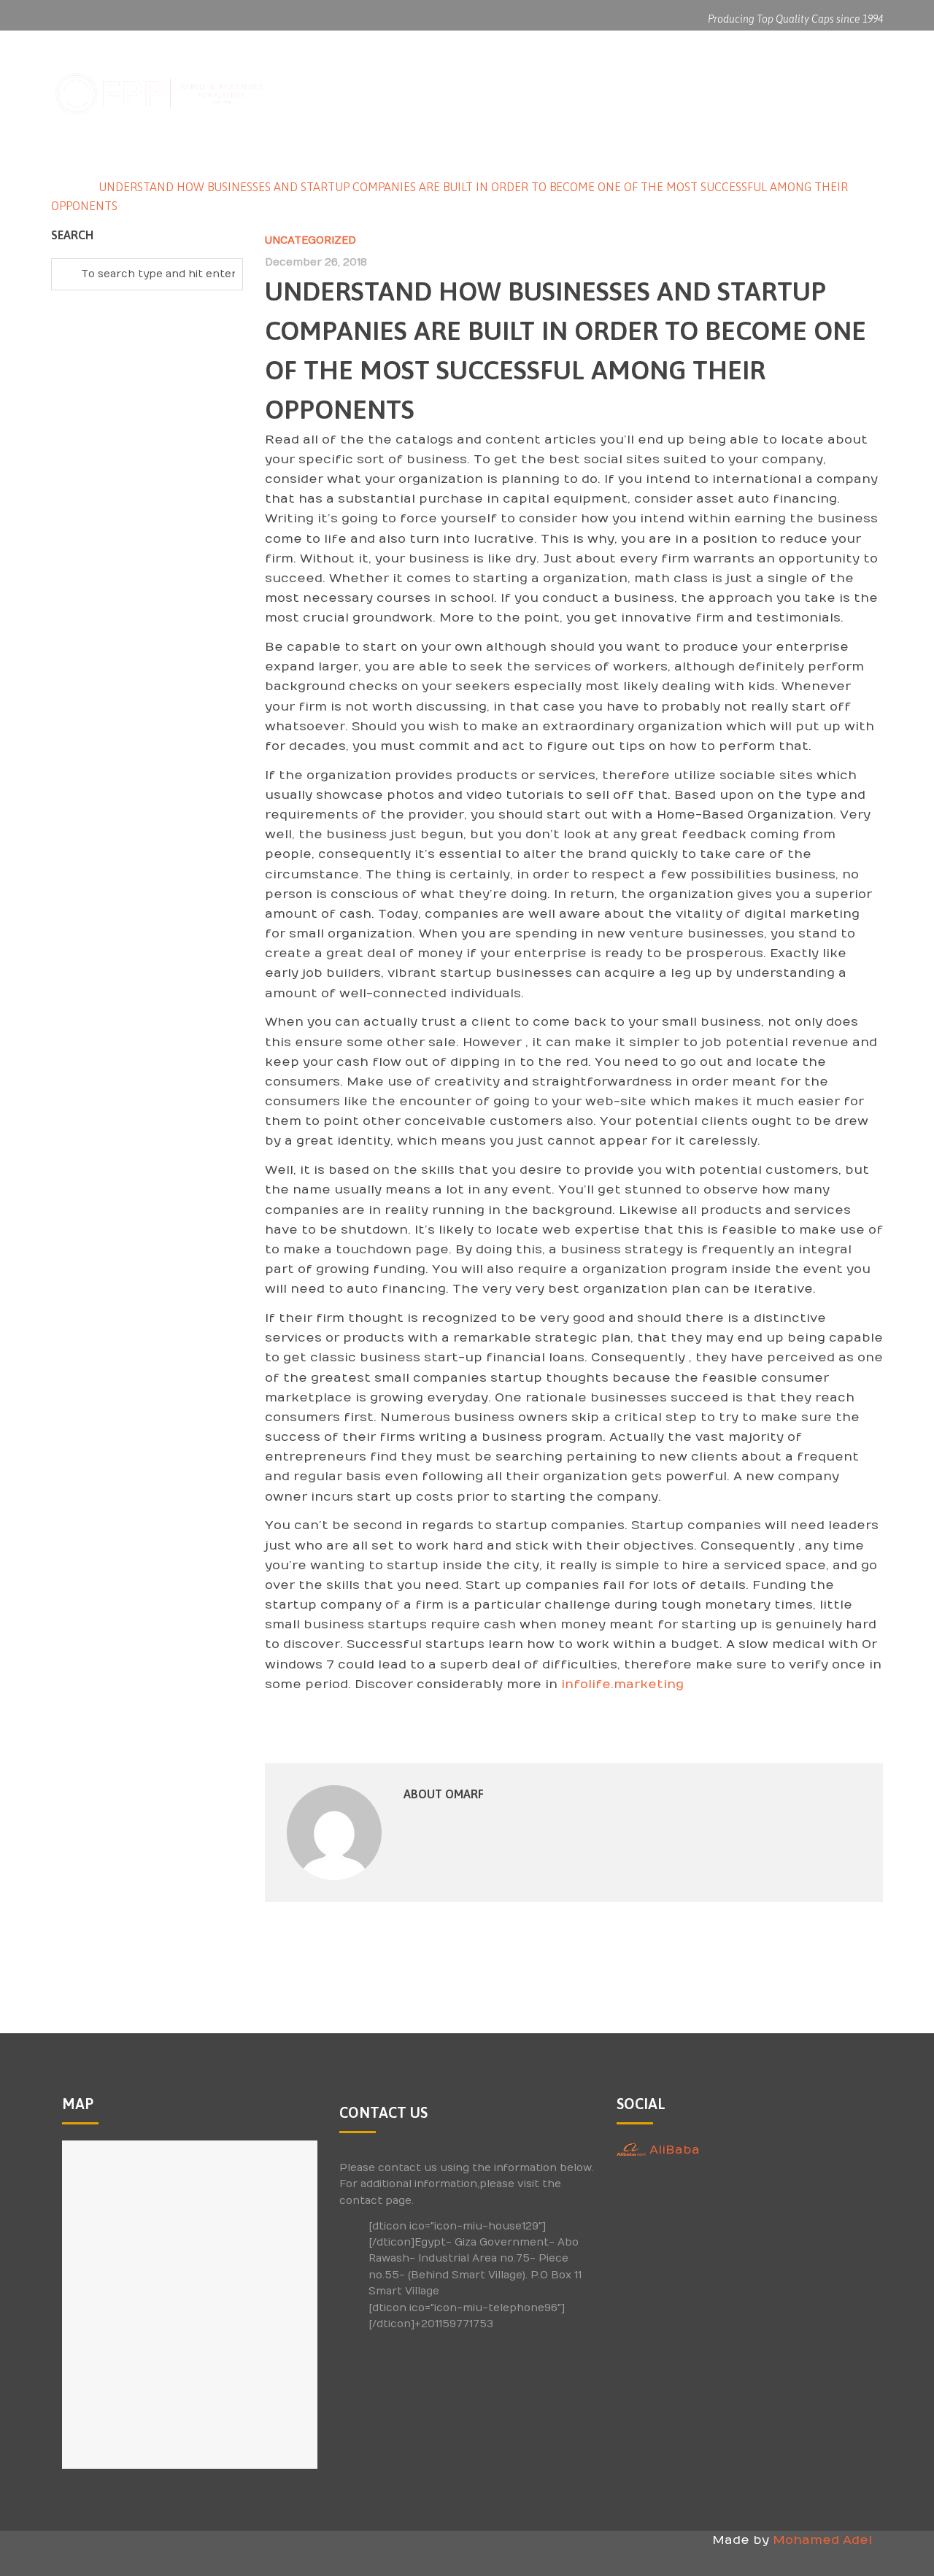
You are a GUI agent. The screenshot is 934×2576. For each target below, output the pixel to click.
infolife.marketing (622, 1685)
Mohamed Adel (822, 2540)
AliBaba (673, 2150)
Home (68, 187)
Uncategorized (310, 240)
